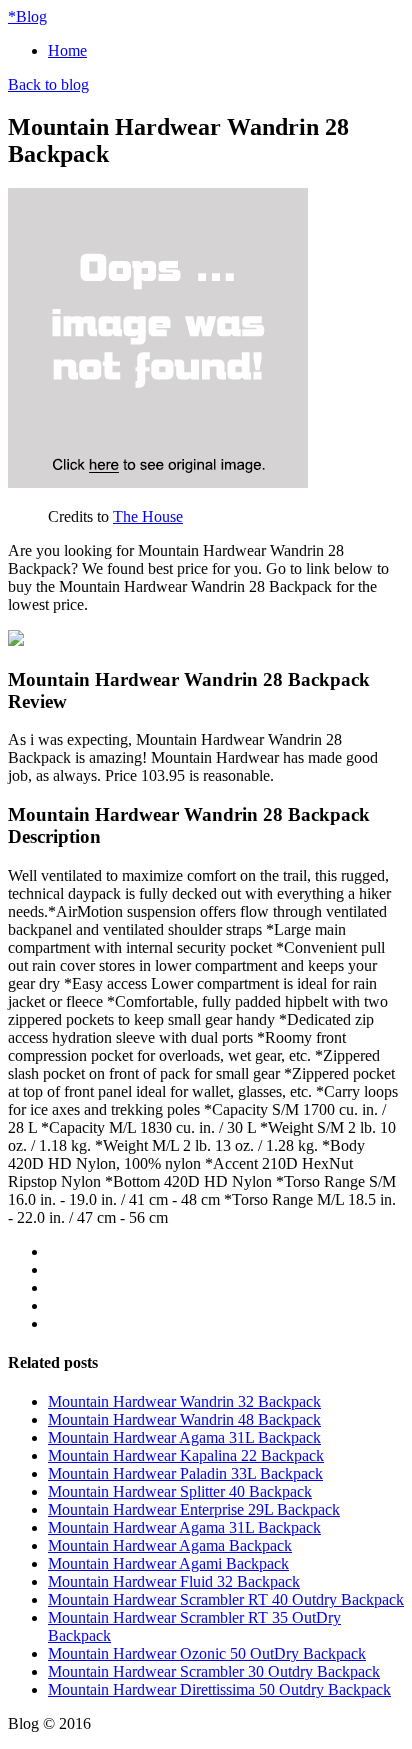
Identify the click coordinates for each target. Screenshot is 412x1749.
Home (67, 50)
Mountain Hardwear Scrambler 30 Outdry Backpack (214, 1671)
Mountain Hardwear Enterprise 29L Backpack (194, 1509)
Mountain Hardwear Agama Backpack (170, 1545)
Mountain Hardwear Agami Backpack (168, 1563)
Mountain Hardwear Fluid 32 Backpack (174, 1581)
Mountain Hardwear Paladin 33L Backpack (185, 1473)
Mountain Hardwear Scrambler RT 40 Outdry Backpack (226, 1599)
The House (148, 516)
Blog (27, 16)
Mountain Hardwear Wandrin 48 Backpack (184, 1419)
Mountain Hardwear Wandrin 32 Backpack (184, 1401)
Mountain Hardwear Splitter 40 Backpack (180, 1491)
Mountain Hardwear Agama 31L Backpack (184, 1437)
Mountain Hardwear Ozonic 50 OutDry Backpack (207, 1653)
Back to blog (48, 84)
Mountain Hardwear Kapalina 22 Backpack (186, 1455)
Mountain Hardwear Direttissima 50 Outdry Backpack (219, 1689)
